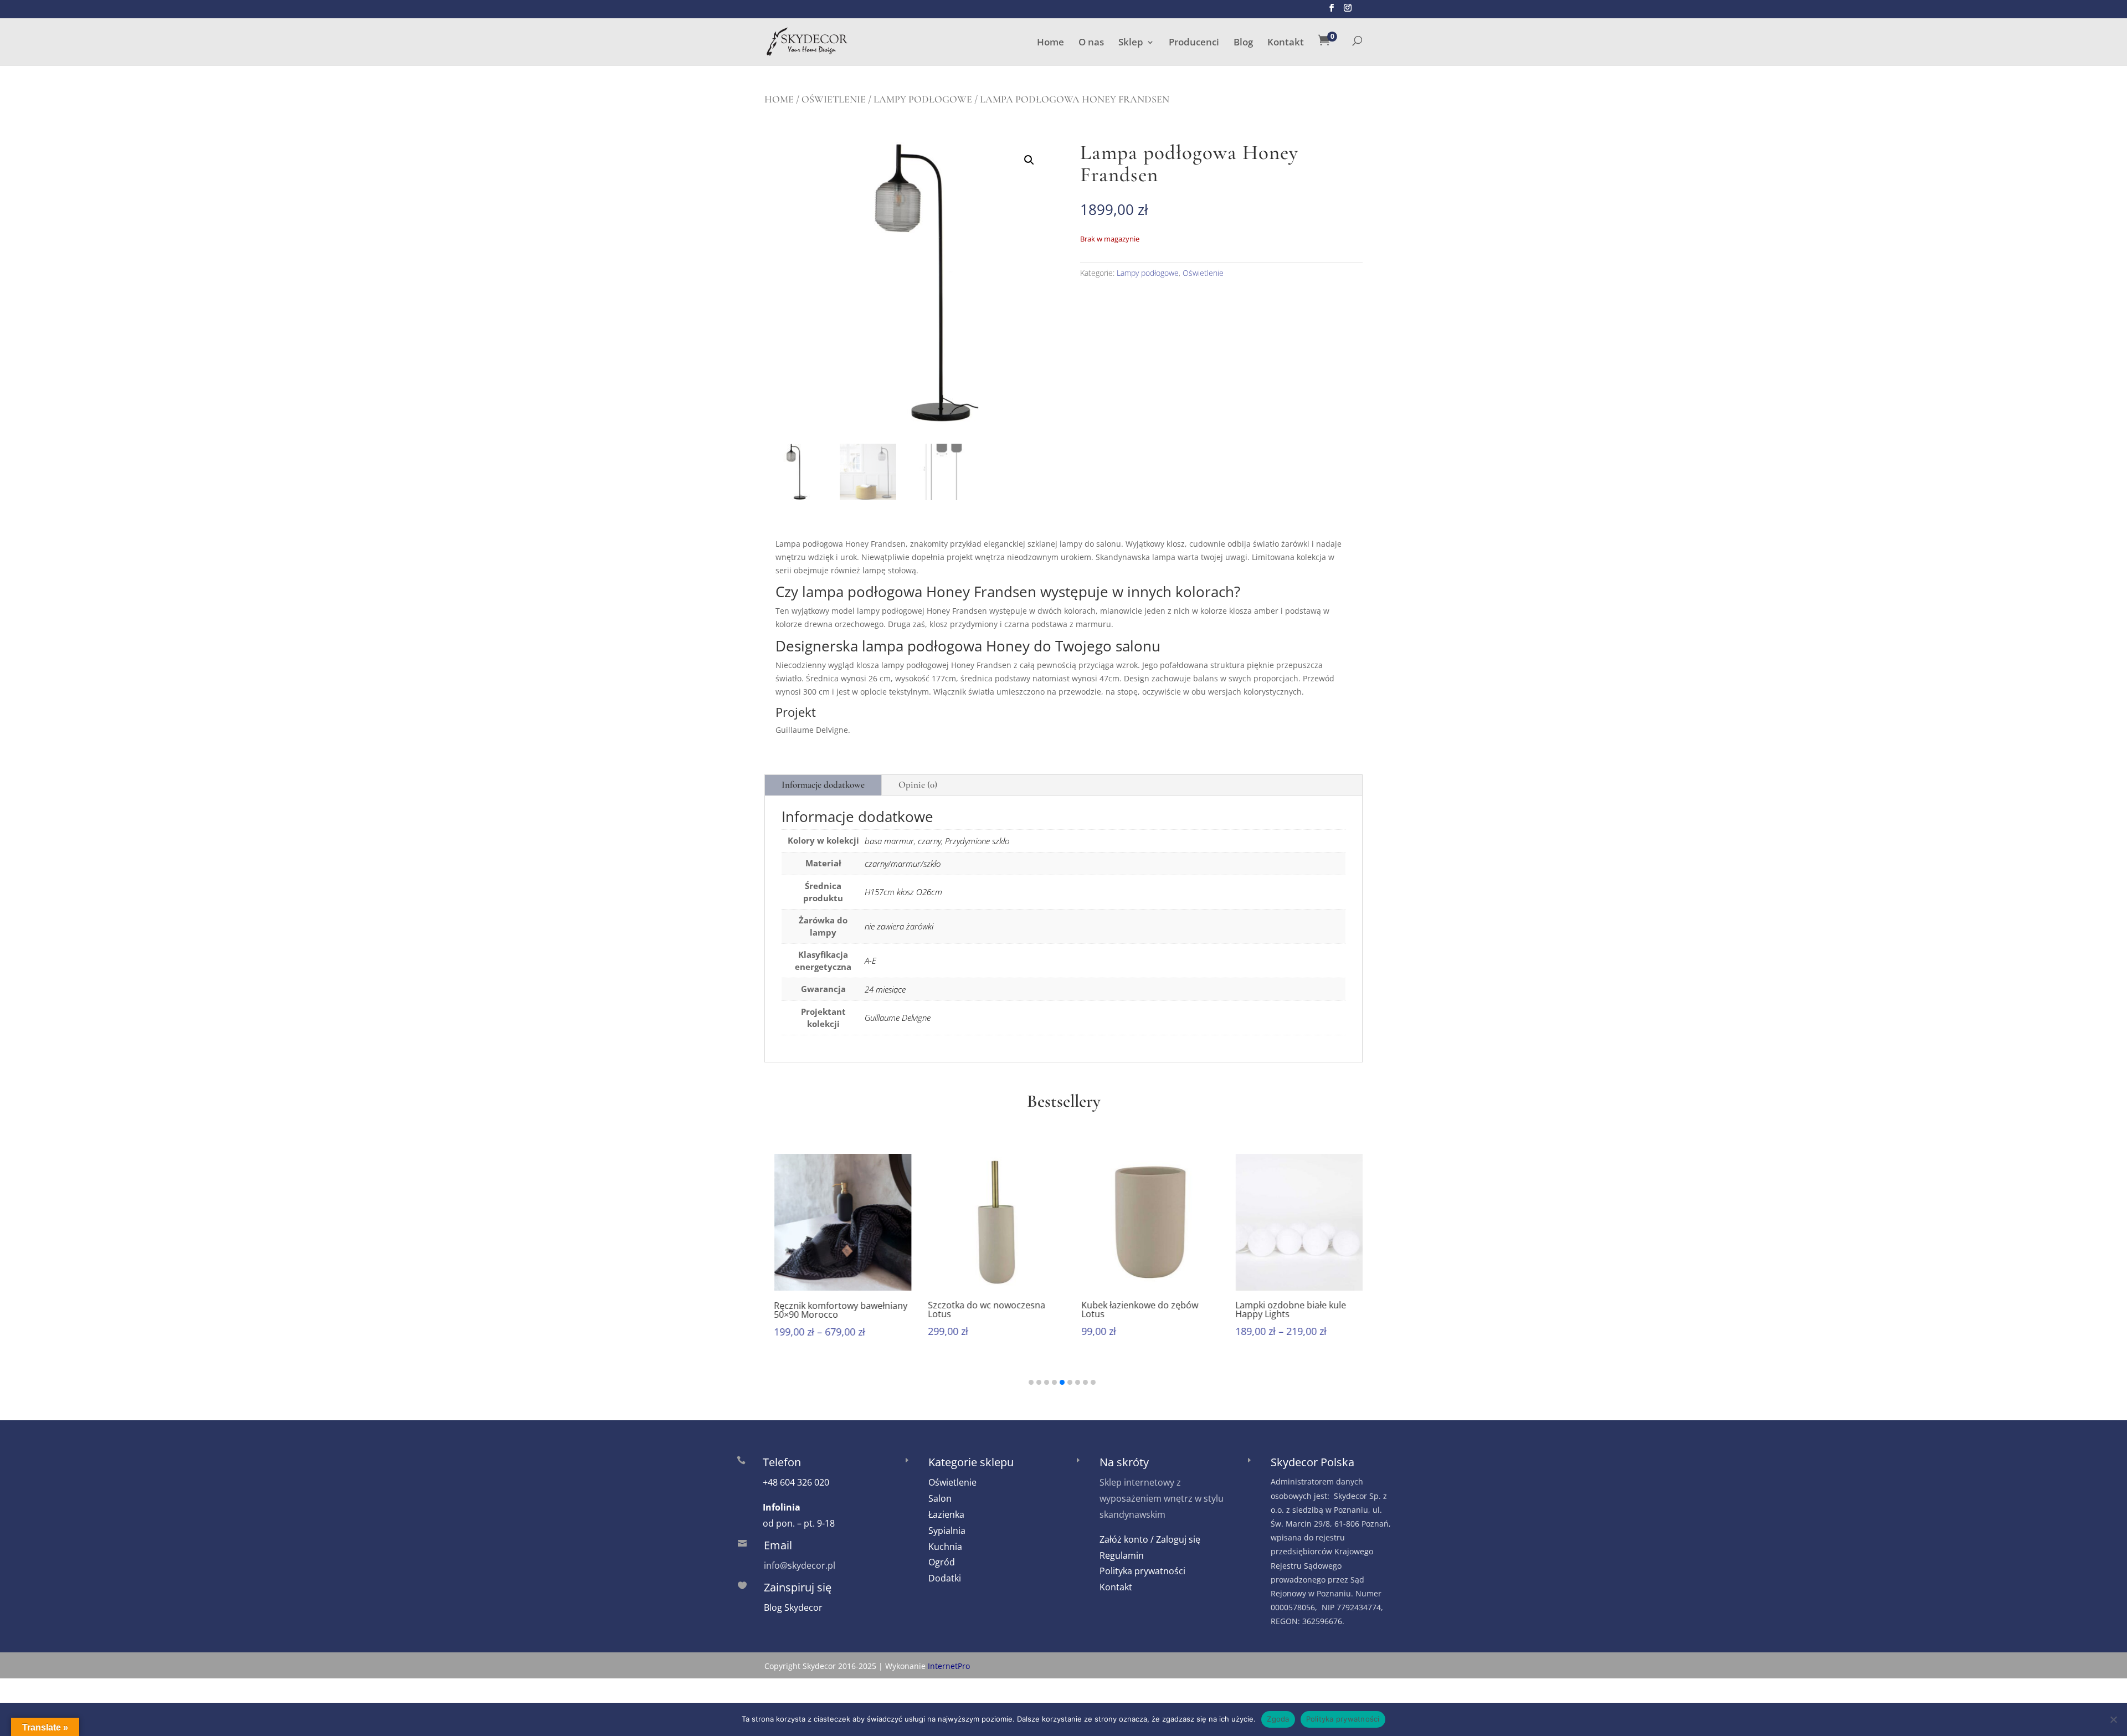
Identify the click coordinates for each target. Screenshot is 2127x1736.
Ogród (942, 1562)
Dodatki (945, 1578)
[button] (1029, 160)
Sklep (1131, 43)
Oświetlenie (834, 99)
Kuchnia (945, 1547)
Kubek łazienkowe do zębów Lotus (1130, 1309)
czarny (929, 841)
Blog (1243, 43)
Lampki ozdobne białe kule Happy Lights (1281, 1309)
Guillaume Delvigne (898, 1018)
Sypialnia (947, 1530)
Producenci (1194, 43)
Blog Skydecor (793, 1607)
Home (1050, 43)
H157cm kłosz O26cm (903, 892)
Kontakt (1286, 43)
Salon (940, 1498)
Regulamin (1122, 1555)
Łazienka (946, 1514)
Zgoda (1278, 1719)
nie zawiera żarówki (899, 926)
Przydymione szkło (977, 841)
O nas (1091, 43)
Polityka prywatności (1142, 1571)
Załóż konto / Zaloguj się (1150, 1539)
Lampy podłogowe (923, 99)
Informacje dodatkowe (823, 785)
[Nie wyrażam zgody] (2113, 1719)
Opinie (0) (918, 785)
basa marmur (889, 841)
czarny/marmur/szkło (903, 864)
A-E (870, 961)
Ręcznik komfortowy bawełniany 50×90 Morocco (831, 1309)
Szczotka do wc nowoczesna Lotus (977, 1309)
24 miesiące (885, 989)
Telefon (782, 1462)
